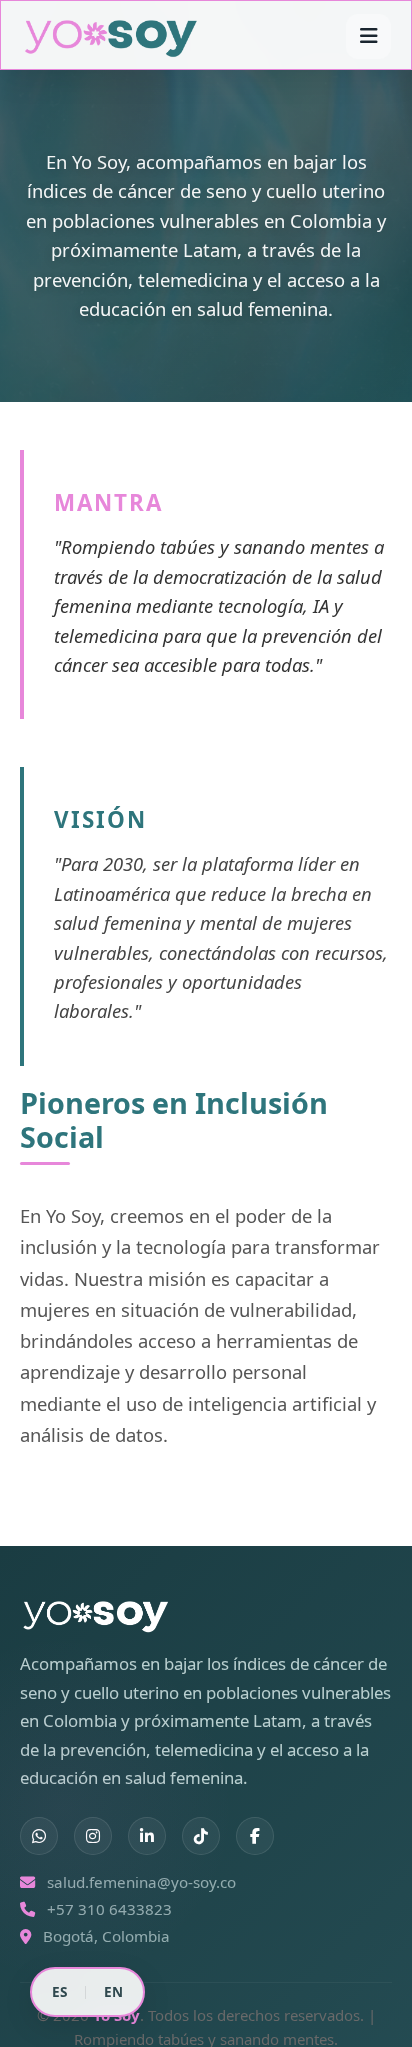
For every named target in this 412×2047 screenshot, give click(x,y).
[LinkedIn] (147, 1836)
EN (113, 1991)
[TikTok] (201, 1836)
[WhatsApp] (39, 1836)
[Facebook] (255, 1836)
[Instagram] (93, 1836)
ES (59, 1991)
